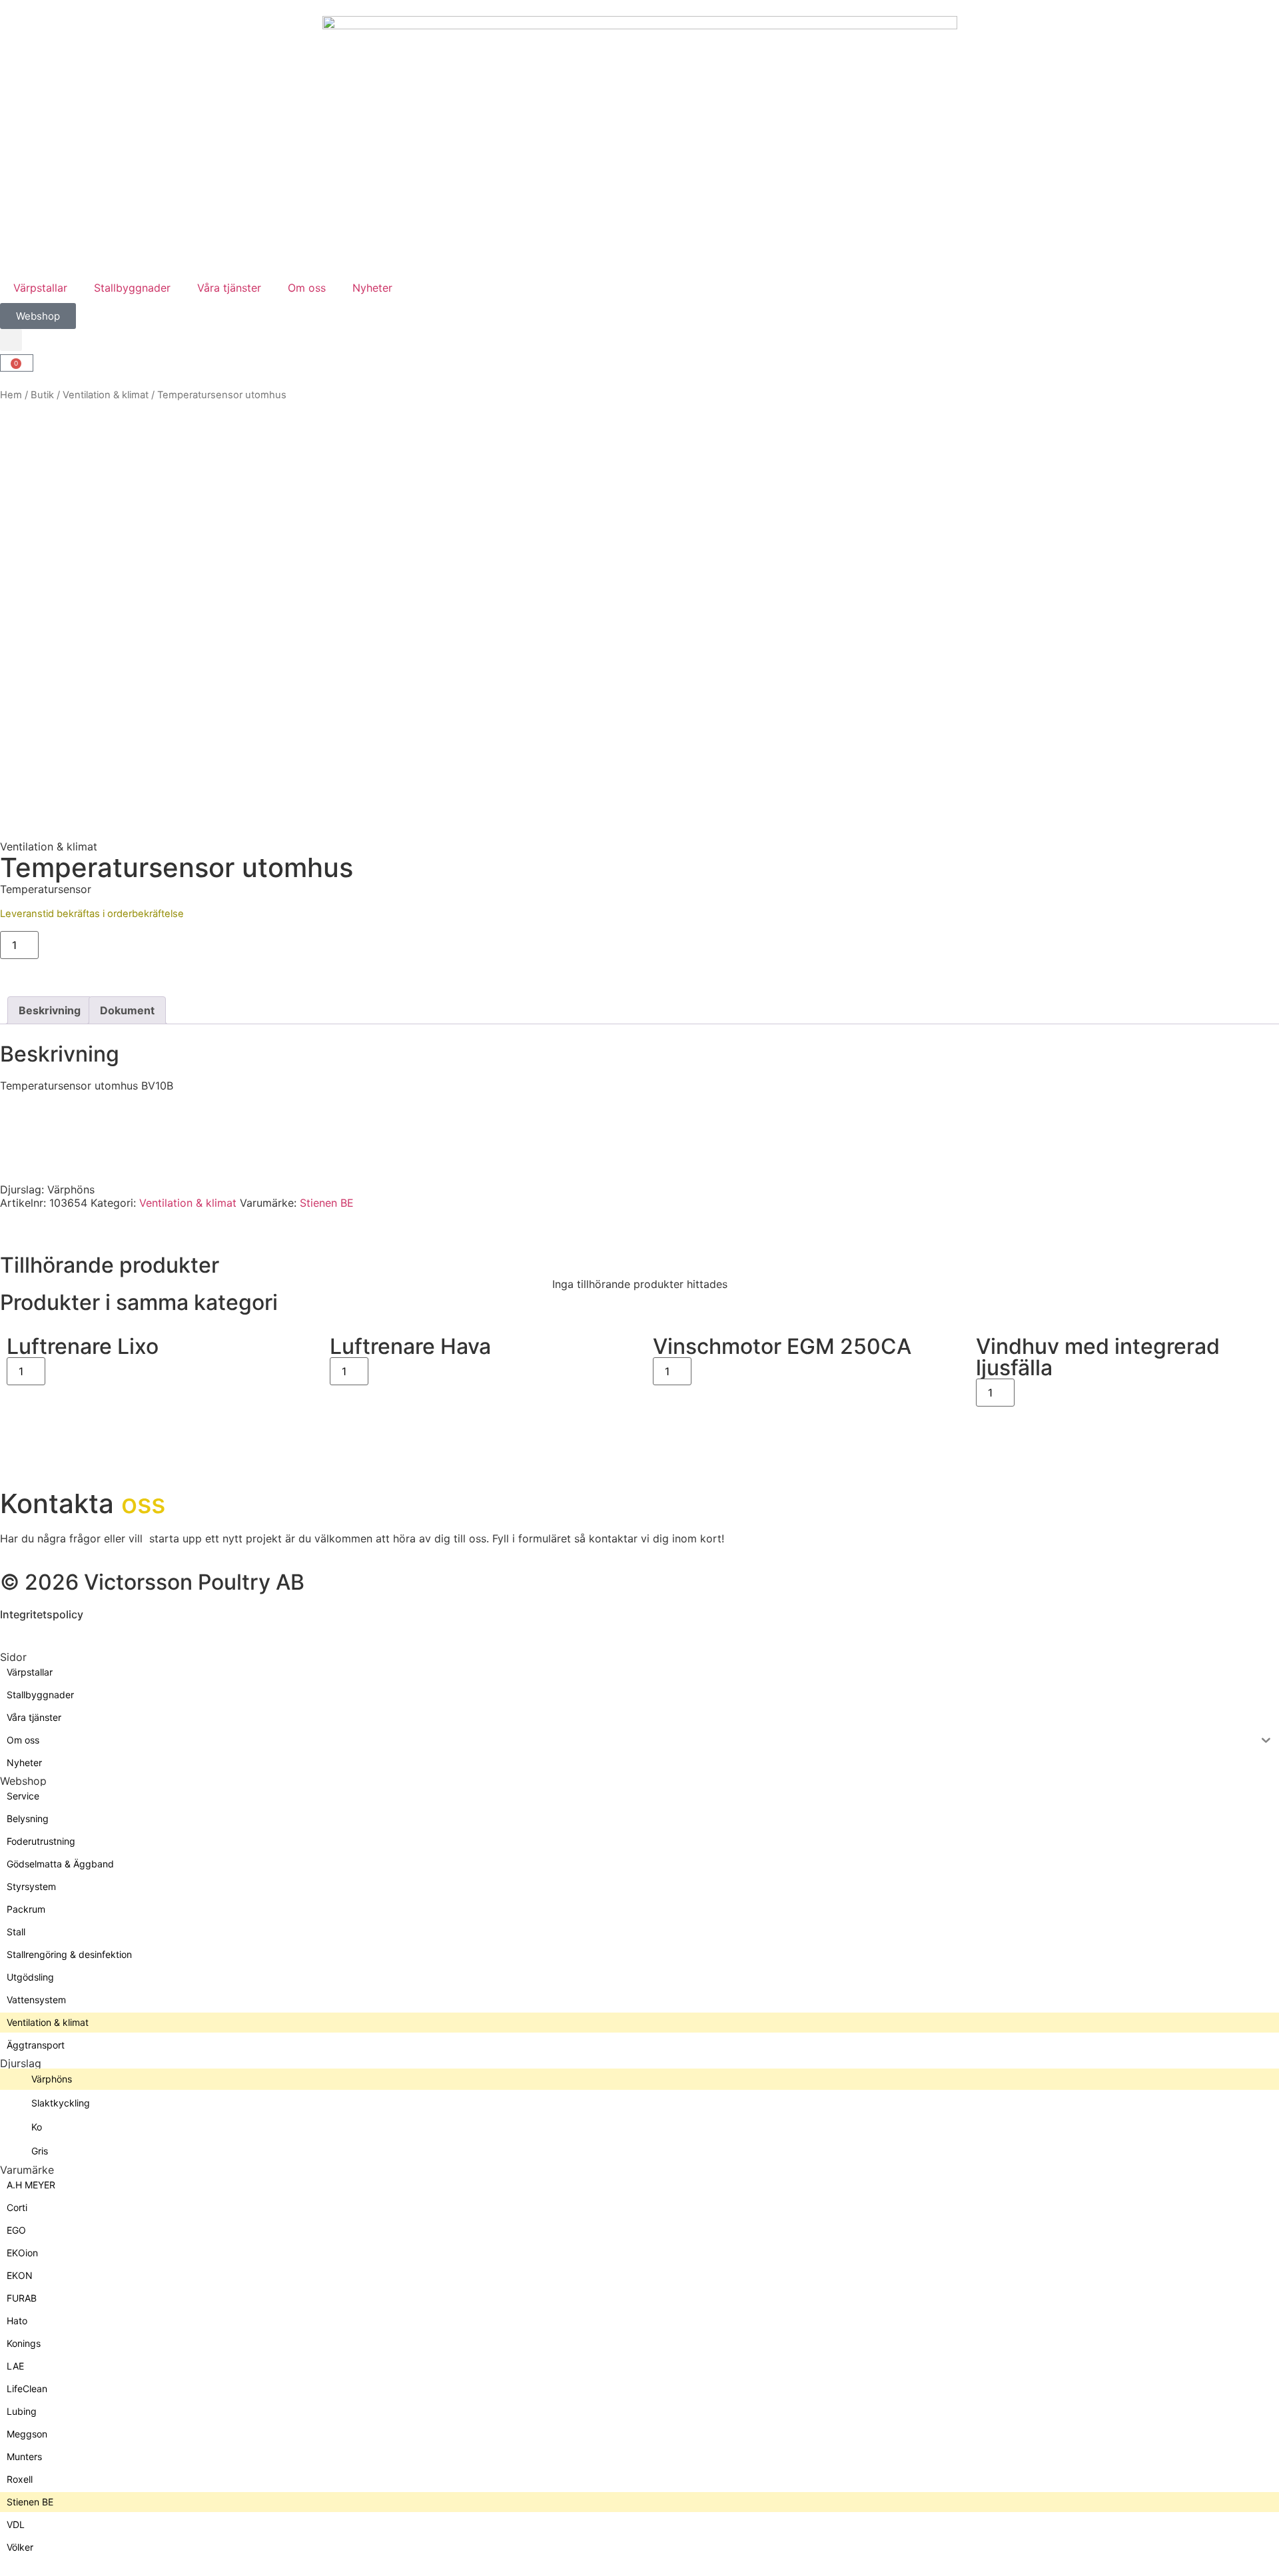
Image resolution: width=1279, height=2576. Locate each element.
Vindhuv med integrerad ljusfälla (1098, 1357)
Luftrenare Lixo (83, 1346)
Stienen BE (327, 1203)
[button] (11, 340)
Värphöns (71, 1189)
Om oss (307, 288)
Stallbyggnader (132, 288)
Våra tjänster (229, 288)
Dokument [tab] (127, 1010)
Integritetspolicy (42, 1614)
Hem (11, 395)
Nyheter (372, 288)
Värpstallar (40, 288)
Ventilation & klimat (106, 395)
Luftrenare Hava (410, 1346)
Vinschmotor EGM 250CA (782, 1346)
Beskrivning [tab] (50, 1010)
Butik (42, 395)
